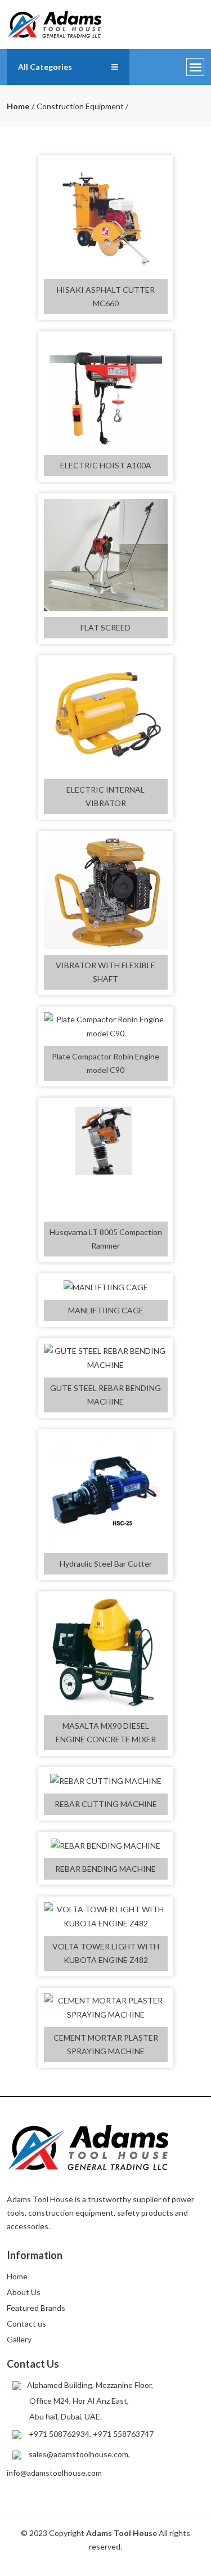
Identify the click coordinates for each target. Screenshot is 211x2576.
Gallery (19, 2339)
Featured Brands (36, 2308)
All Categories (45, 67)
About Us (24, 2292)
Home (18, 106)
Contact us (26, 2324)
